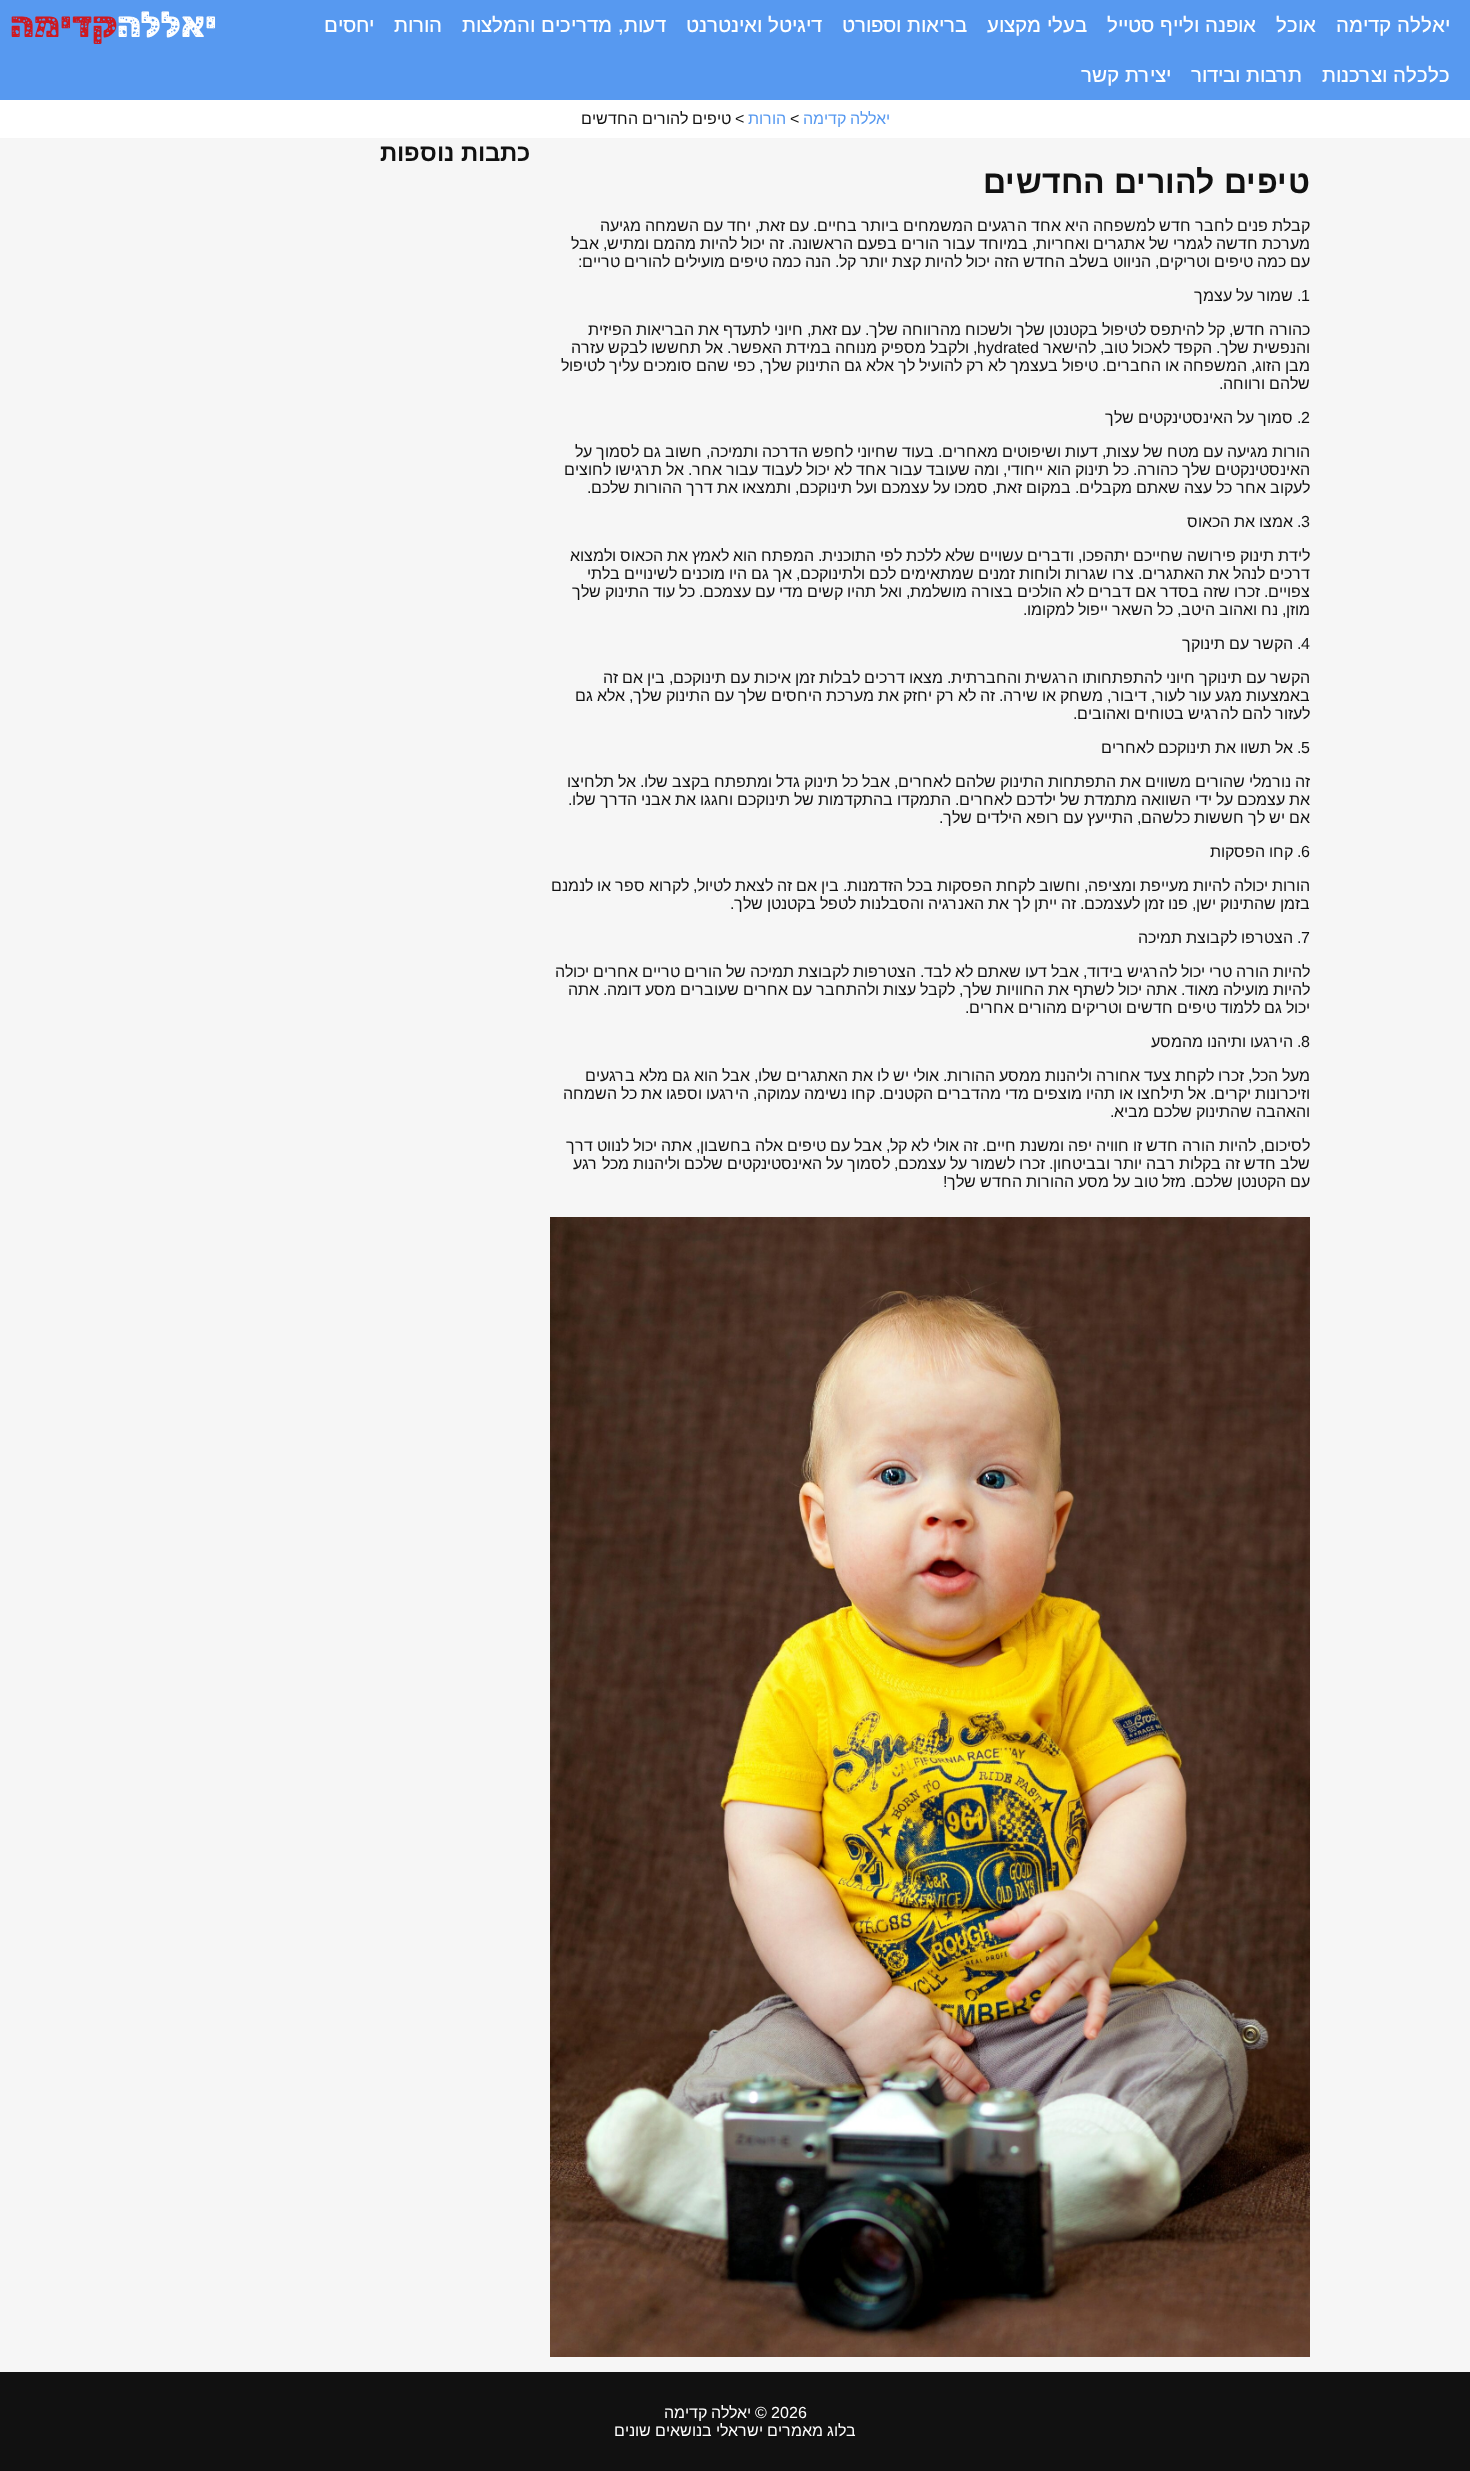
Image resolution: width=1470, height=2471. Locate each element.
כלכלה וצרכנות (1386, 75)
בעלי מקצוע (1037, 25)
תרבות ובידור (1246, 75)
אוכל (1296, 25)
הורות (418, 25)
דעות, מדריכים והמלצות (564, 25)
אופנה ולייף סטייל (1181, 25)
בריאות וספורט (904, 25)
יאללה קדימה (1393, 25)
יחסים (349, 25)
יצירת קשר (1126, 75)
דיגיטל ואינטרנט (754, 25)
